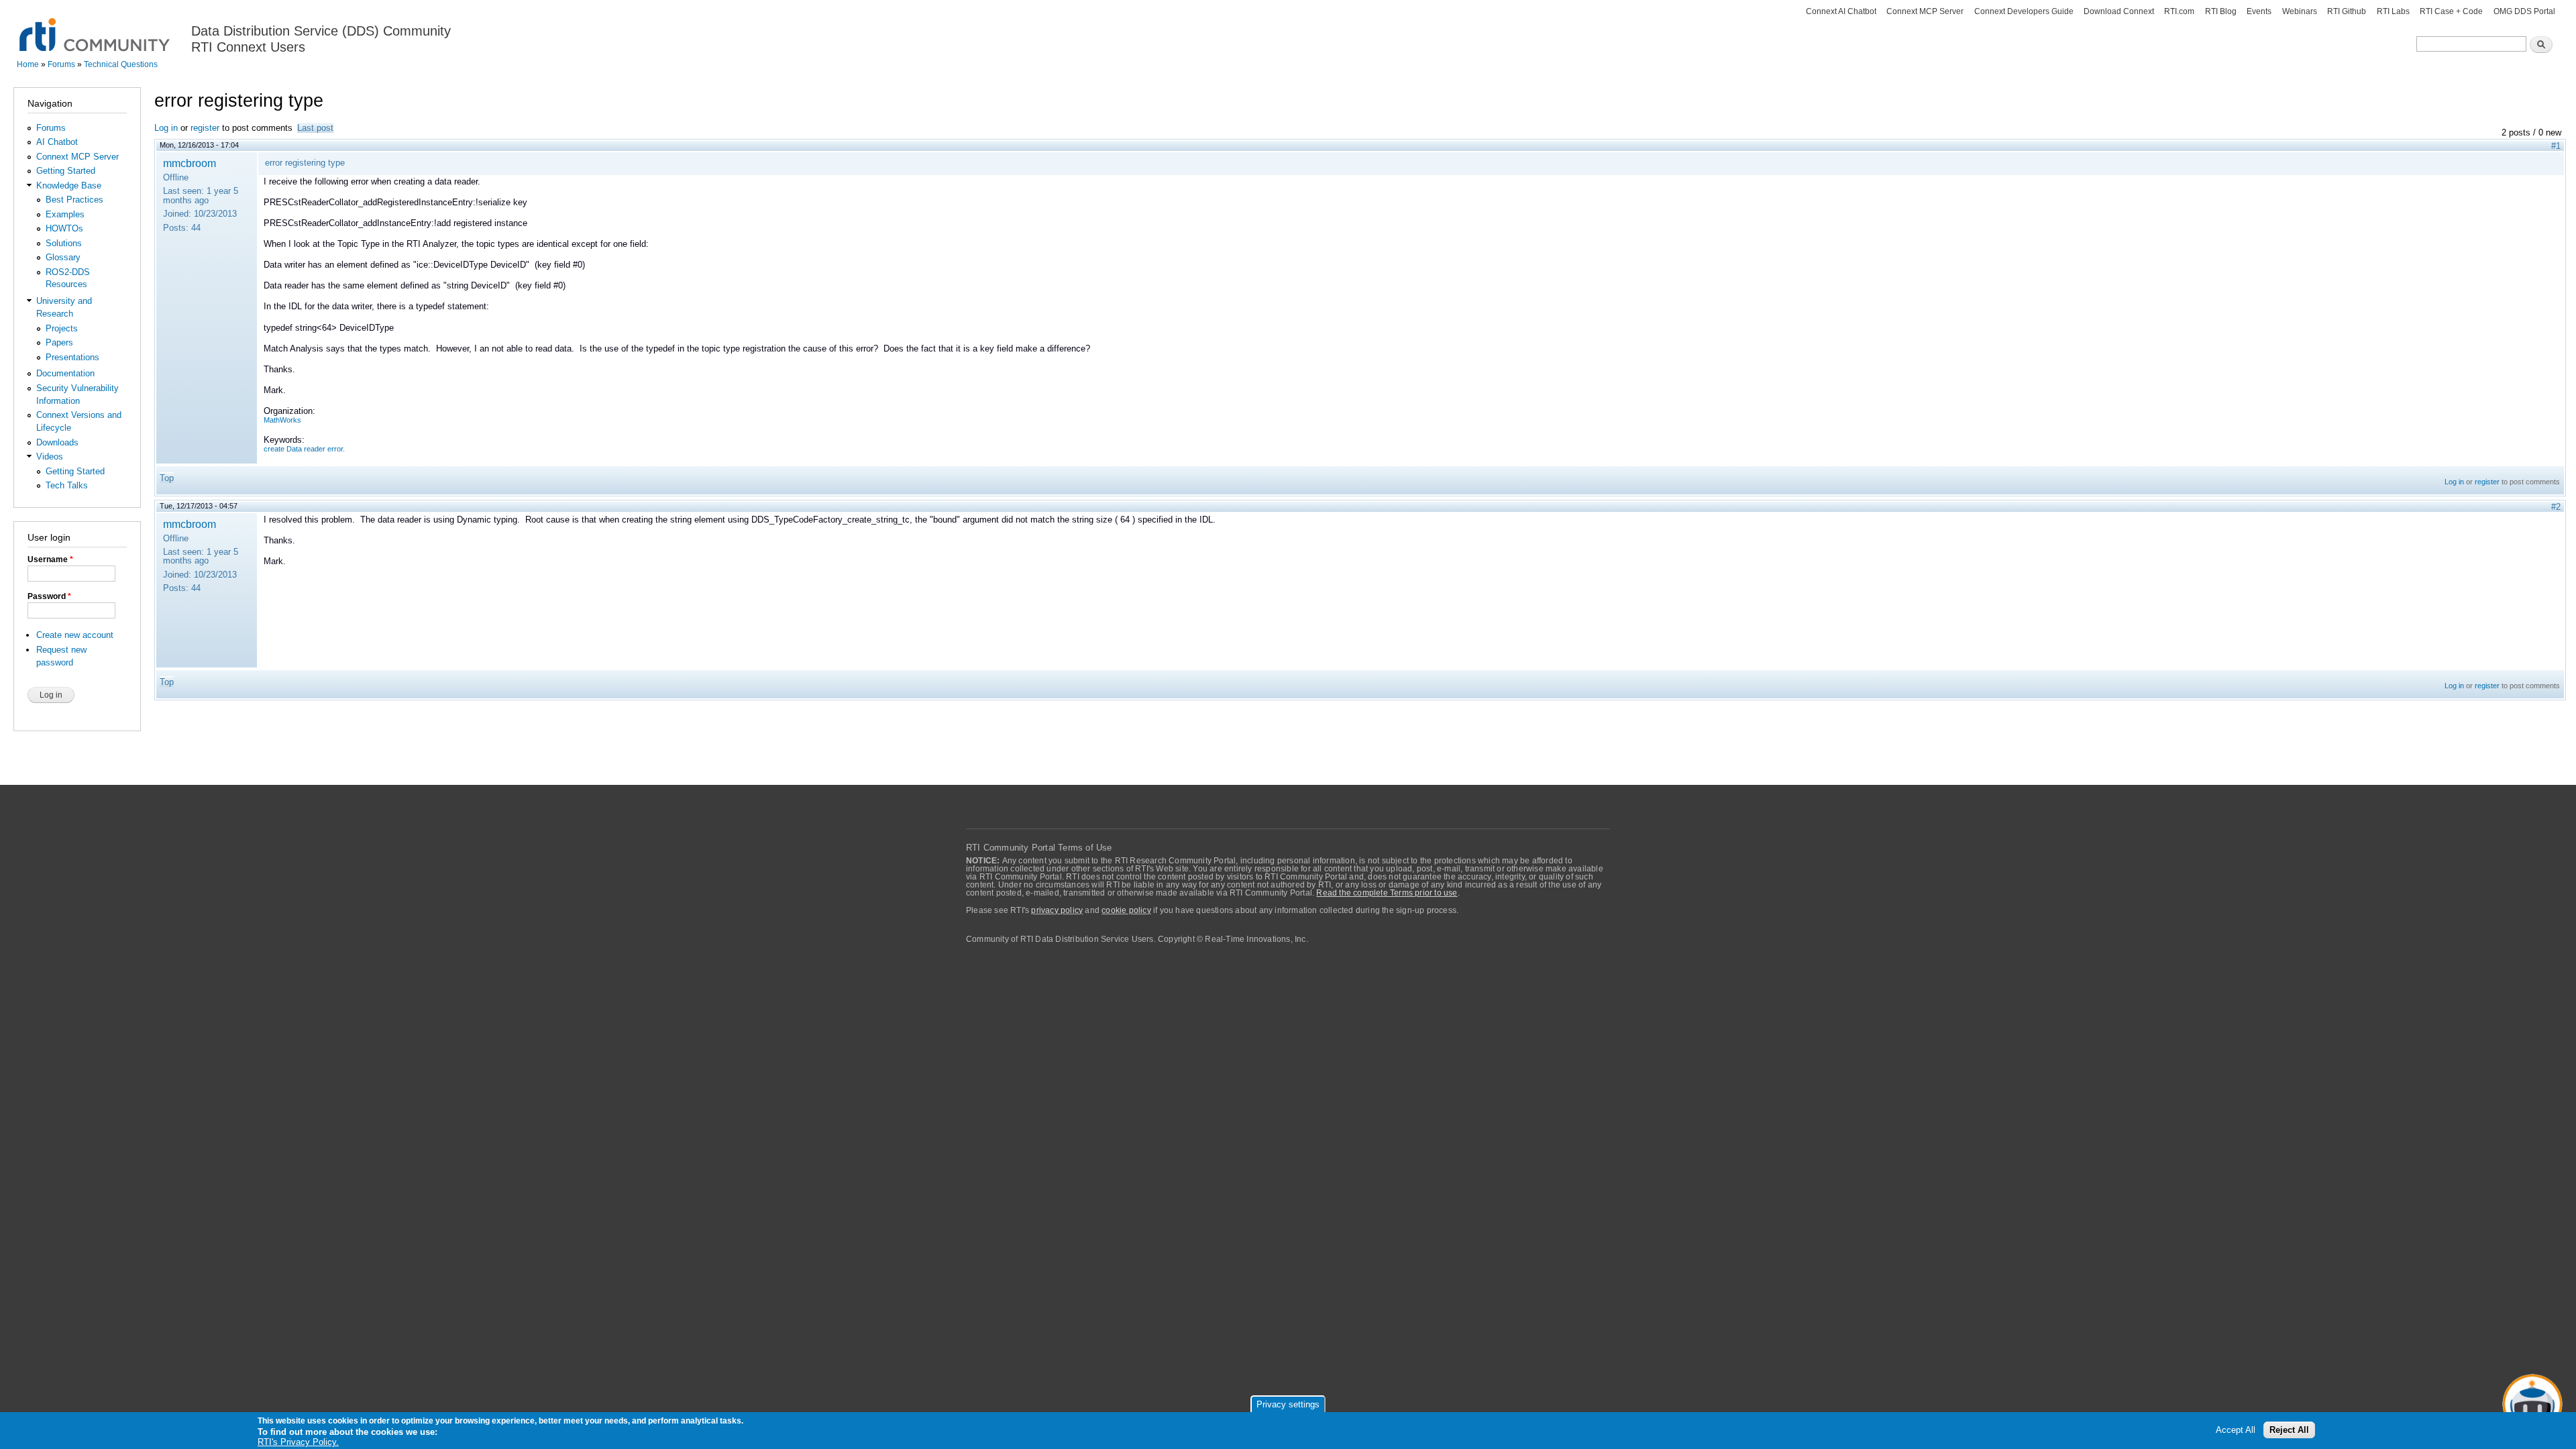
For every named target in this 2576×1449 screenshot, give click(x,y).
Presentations (72, 357)
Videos (50, 457)
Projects (62, 328)
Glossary (63, 257)
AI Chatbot (57, 142)
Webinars (2300, 11)
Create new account (75, 635)
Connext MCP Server (1925, 11)
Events (2259, 11)
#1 (2556, 146)
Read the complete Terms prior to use (1387, 893)
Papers (59, 342)
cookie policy (1126, 910)
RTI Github (2347, 11)
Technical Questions (121, 64)
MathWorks (282, 420)
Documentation (65, 373)
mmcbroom (190, 163)
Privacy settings (1288, 1404)
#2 (2556, 507)
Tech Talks (67, 485)
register (205, 128)
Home (28, 64)
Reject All (2289, 1430)
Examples (65, 214)
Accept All (2236, 1430)
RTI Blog (2221, 11)
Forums (61, 64)
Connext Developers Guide (2024, 11)
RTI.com (2179, 11)
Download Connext (2119, 11)
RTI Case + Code (2451, 11)
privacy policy (1057, 910)
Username (50, 559)
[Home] (96, 27)
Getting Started (66, 171)
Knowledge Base (69, 185)
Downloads (57, 442)
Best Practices (74, 200)
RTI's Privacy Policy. (298, 1442)
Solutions (64, 243)
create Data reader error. (304, 449)
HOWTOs (64, 228)
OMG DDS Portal (2524, 11)
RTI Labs (2393, 11)
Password (49, 596)
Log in (166, 128)
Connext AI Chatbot (1841, 11)
